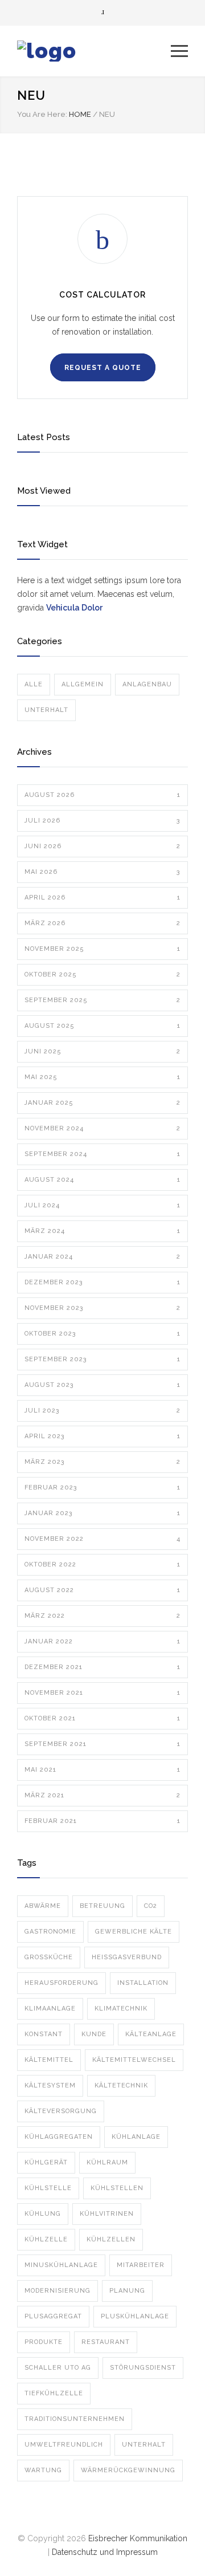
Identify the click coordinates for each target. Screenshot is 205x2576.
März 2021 (102, 1795)
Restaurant (106, 2342)
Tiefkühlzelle (54, 2393)
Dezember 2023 (102, 1282)
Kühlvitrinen (107, 2214)
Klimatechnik (121, 2009)
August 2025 (102, 1026)
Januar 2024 (102, 1257)
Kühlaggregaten (59, 2137)
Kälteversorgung (61, 2111)
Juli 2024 (102, 1205)
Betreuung (102, 1906)
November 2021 (102, 1693)
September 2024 (102, 1154)
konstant (44, 2034)
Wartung (43, 2470)
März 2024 (102, 1231)
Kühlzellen (111, 2239)
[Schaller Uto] (94, 51)
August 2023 (102, 1385)
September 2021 (102, 1744)
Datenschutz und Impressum (105, 2552)
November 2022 (102, 1539)
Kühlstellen (117, 2188)
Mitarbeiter (141, 2265)
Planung (127, 2291)
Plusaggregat (53, 2316)
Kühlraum (107, 2162)
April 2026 (102, 898)
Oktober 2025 (102, 974)
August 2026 (102, 795)
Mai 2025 (102, 1077)
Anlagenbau (147, 684)
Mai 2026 (102, 872)
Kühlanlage (136, 2137)
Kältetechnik (121, 2085)
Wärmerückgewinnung (128, 2470)
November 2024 (102, 1128)
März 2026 (102, 923)
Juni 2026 (102, 846)
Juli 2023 (102, 1411)
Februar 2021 (102, 1821)
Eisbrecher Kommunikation (138, 2538)
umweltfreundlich (64, 2445)
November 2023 (102, 1308)
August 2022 (102, 1590)
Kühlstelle (48, 2188)
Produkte (44, 2342)
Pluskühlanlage (135, 2316)
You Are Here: (42, 114)
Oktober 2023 (102, 1334)
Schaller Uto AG (58, 2368)
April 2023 (102, 1436)
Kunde (94, 2034)
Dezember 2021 (102, 1667)
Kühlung (43, 2214)
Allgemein (83, 684)
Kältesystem (50, 2085)
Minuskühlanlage (61, 2265)
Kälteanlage (151, 2034)
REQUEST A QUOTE (103, 368)
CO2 (151, 1906)
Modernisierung (58, 2291)
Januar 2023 (102, 1513)
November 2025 (102, 949)
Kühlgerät (46, 2162)
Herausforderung (61, 1983)
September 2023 (102, 1359)
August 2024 (102, 1180)
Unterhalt (46, 710)
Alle (34, 684)
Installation (143, 1983)
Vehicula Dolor (74, 608)
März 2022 (102, 1616)
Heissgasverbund (127, 1957)
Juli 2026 (102, 821)
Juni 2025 (102, 1051)
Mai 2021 (102, 1770)
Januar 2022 (102, 1641)
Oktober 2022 (102, 1564)
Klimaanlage (50, 2009)
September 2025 (102, 1000)
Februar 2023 (102, 1488)
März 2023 (102, 1462)
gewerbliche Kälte (134, 1932)
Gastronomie (50, 1932)
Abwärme (43, 1906)
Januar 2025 (102, 1103)
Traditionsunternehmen (75, 2419)
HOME (80, 114)
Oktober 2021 (102, 1718)
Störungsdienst (143, 2368)
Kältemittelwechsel (134, 2060)
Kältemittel (49, 2060)
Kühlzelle (46, 2239)
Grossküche (49, 1957)
